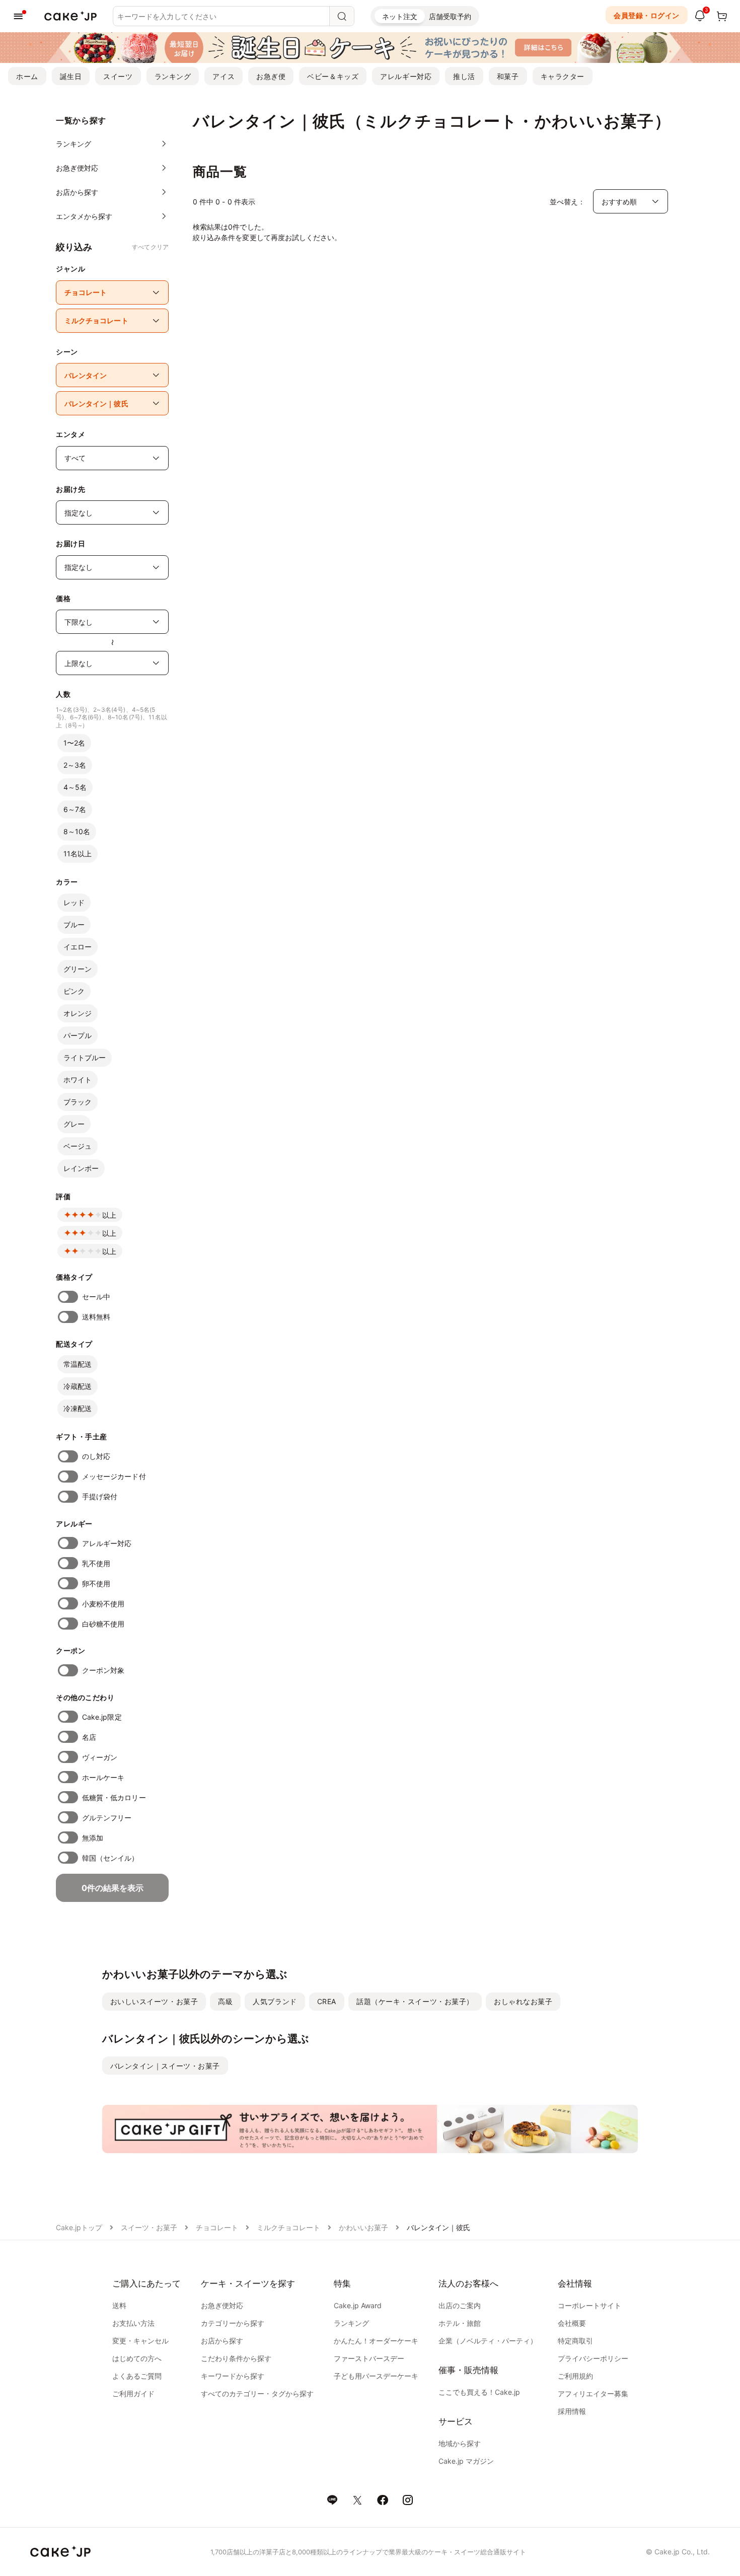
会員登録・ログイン (647, 15)
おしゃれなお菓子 (523, 2001)
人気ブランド (275, 2001)
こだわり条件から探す (236, 2358)
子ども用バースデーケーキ (376, 2376)
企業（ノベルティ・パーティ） (488, 2341)
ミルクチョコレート (288, 2227)
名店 (89, 1737)
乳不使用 (96, 1563)
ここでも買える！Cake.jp (479, 2392)
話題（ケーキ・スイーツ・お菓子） (415, 2001)
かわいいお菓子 (363, 2227)
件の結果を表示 (113, 1888)
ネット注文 (400, 16)
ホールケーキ (103, 1777)
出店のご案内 (460, 2305)
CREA (327, 2001)
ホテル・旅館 (460, 2323)
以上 (109, 1215)
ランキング (173, 76)
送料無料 (96, 1317)
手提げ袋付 (100, 1496)
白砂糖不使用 (103, 1624)
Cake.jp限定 (102, 1717)
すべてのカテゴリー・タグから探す (257, 2394)
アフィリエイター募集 (593, 2394)
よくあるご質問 (137, 2376)
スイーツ (118, 76)
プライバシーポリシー (593, 2358)
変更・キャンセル (140, 2341)
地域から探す (460, 2443)
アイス (224, 76)
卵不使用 (96, 1584)
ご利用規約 (575, 2376)
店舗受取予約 (450, 16)
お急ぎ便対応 (222, 2305)
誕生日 (71, 76)
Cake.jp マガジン (466, 2461)
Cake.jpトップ (79, 2227)
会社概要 (572, 2323)
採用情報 (572, 2411)
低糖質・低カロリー (114, 1797)
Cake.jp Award (358, 2305)
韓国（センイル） (110, 1858)
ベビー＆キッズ (333, 76)
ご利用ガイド (133, 2394)
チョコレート (217, 2227)
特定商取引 (575, 2341)
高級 (225, 2001)
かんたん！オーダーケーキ (376, 2341)
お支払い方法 (133, 2323)
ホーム (27, 76)
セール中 (96, 1297)
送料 (119, 2305)
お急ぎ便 (271, 76)
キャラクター (563, 76)
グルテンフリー (107, 1818)
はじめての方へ (137, 2358)
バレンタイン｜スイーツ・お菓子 (165, 2066)
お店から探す (222, 2341)
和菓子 (508, 76)
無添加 (93, 1838)
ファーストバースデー (369, 2358)
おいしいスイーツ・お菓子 (154, 2001)
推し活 (464, 76)
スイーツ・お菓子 (149, 2227)
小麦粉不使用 (103, 1604)
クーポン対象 (103, 1670)
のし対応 (96, 1456)
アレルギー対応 (406, 76)
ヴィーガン (100, 1757)
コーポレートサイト (589, 2305)
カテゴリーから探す (233, 2323)
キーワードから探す (233, 2376)
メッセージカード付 (114, 1476)
